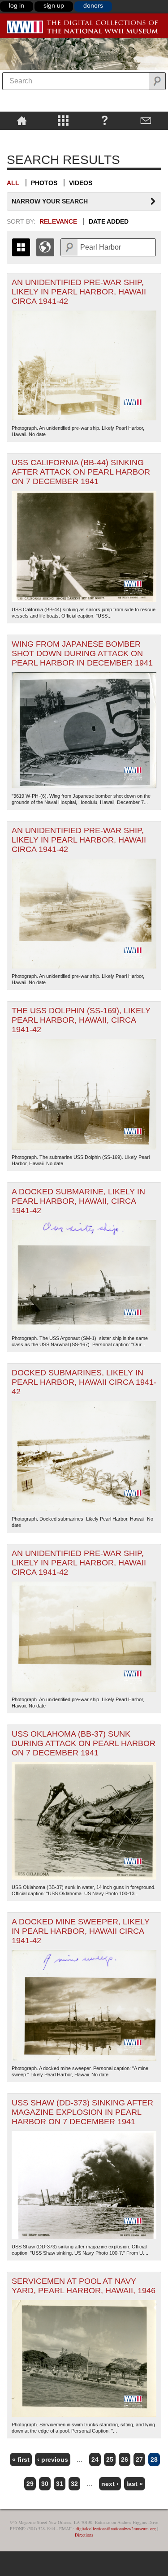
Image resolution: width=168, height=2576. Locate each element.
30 (45, 2484)
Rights (22, 136)
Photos (44, 183)
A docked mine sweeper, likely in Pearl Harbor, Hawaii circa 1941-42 (81, 1931)
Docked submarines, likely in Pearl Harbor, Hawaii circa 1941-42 (84, 1382)
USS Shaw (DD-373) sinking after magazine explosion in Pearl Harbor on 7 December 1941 (82, 2112)
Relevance (58, 221)
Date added (109, 221)
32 (74, 2484)
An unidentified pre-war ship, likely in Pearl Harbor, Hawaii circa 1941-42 (79, 292)
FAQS (105, 120)
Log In (17, 5)
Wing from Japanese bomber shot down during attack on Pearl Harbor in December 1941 (82, 653)
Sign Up (54, 5)
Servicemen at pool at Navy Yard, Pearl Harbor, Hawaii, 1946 (84, 2286)
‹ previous (53, 2459)
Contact (146, 120)
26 (125, 2459)
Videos (81, 183)
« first (21, 2459)
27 (139, 2459)
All (13, 183)
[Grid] (21, 247)
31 (60, 2484)
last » (135, 2484)
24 (95, 2459)
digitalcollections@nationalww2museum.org (116, 2528)
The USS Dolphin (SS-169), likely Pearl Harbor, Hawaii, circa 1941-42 (81, 1020)
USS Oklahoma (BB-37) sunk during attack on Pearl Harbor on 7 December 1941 (84, 1743)
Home (22, 120)
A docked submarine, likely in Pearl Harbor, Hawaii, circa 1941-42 (78, 1201)
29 (30, 2484)
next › (110, 2484)
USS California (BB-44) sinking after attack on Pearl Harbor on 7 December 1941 (81, 472)
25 (110, 2459)
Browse (63, 120)
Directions (84, 2535)
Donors (93, 5)
